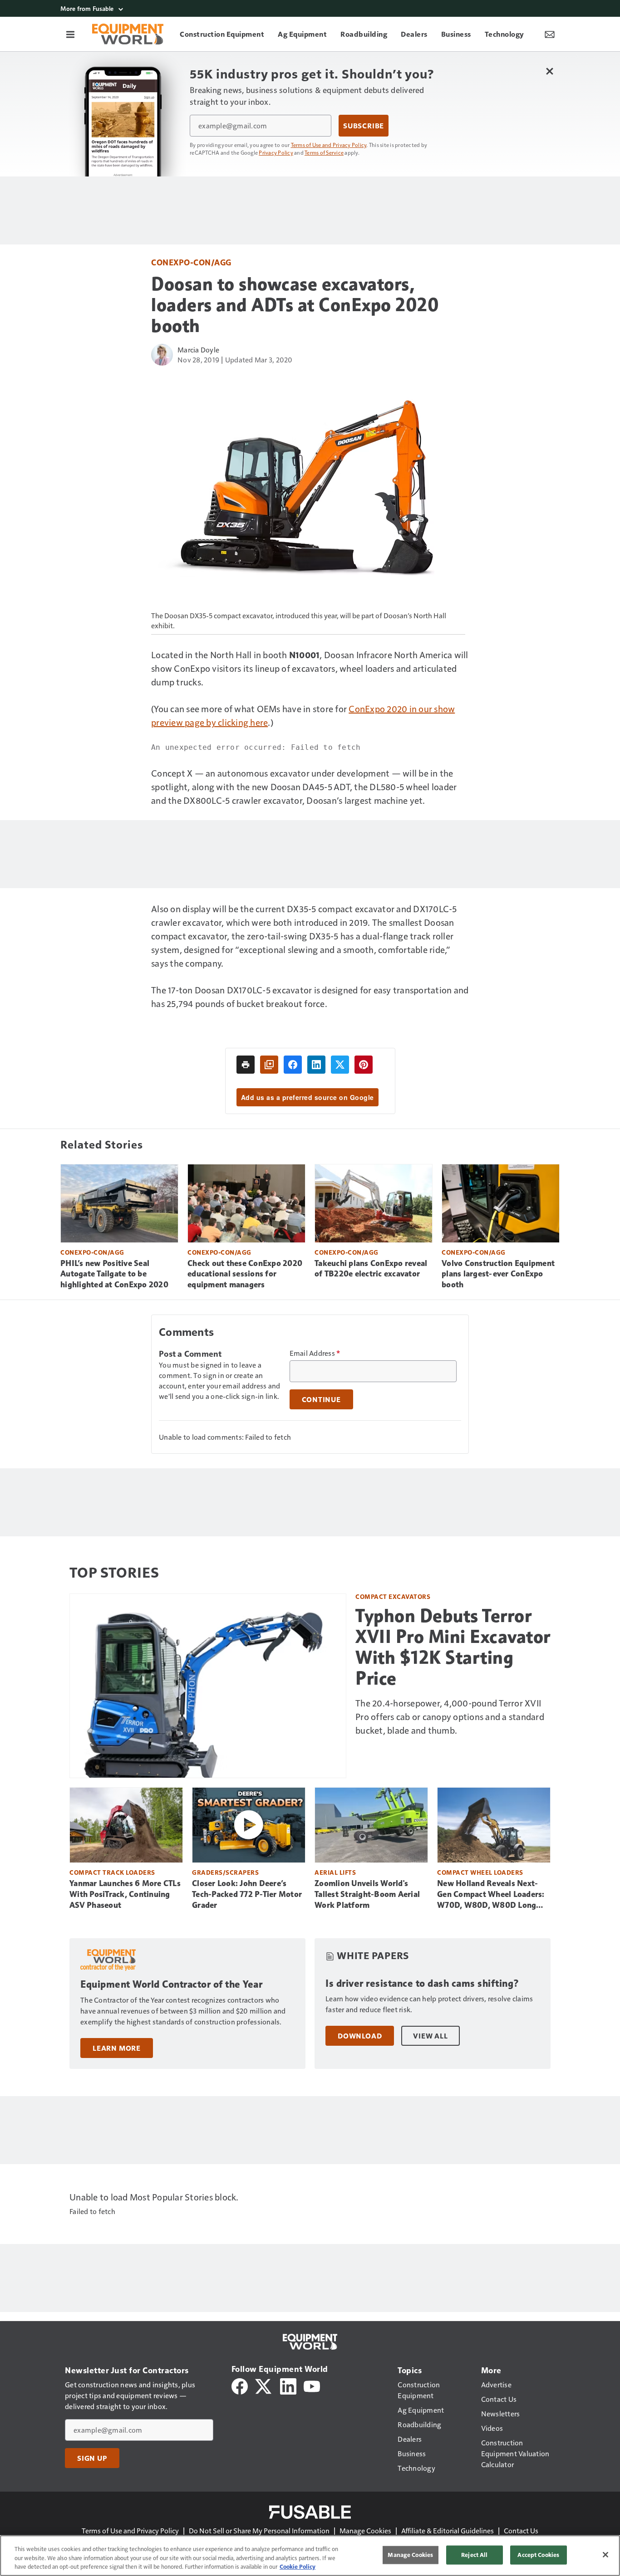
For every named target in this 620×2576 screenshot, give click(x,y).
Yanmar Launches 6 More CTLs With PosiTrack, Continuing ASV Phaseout (125, 1894)
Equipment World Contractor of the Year (171, 1984)
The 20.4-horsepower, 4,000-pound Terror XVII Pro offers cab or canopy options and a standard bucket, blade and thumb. (450, 1716)
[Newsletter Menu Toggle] (550, 34)
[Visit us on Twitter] (264, 2385)
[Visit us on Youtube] (312, 2385)
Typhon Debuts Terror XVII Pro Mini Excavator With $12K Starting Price (453, 1647)
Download (360, 2036)
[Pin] (364, 1065)
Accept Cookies (538, 2555)
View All (430, 2036)
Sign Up (92, 2458)
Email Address (315, 1353)
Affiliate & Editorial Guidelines (448, 2530)
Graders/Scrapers (225, 1872)
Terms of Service (324, 152)
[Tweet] (340, 1065)
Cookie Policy (298, 2566)
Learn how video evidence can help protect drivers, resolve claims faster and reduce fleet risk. (429, 2004)
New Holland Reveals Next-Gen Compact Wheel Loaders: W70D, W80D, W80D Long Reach (491, 1895)
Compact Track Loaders (112, 1872)
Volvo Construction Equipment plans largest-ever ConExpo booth (498, 1274)
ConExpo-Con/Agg (191, 262)
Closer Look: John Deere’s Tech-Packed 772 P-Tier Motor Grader (247, 1894)
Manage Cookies (365, 2530)
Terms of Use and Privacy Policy (329, 145)
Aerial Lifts (335, 1872)
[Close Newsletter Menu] (549, 71)
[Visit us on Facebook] (240, 2385)
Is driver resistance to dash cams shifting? (423, 1983)
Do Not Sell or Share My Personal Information (259, 2530)
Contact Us (521, 2530)
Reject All (474, 2555)
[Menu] (70, 34)
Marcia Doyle (198, 349)
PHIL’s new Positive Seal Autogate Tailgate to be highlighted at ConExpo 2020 (114, 1274)
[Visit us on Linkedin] (288, 2385)
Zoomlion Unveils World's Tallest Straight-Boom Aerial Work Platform (367, 1894)
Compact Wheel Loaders (480, 1872)
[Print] (246, 1065)
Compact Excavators (393, 1596)
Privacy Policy (276, 152)
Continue (321, 1399)
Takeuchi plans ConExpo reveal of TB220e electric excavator (371, 1269)
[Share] (293, 1065)
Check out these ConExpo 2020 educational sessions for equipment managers (245, 1274)
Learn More (117, 2048)
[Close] (605, 2555)
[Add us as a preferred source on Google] (269, 1065)
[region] (310, 2556)
